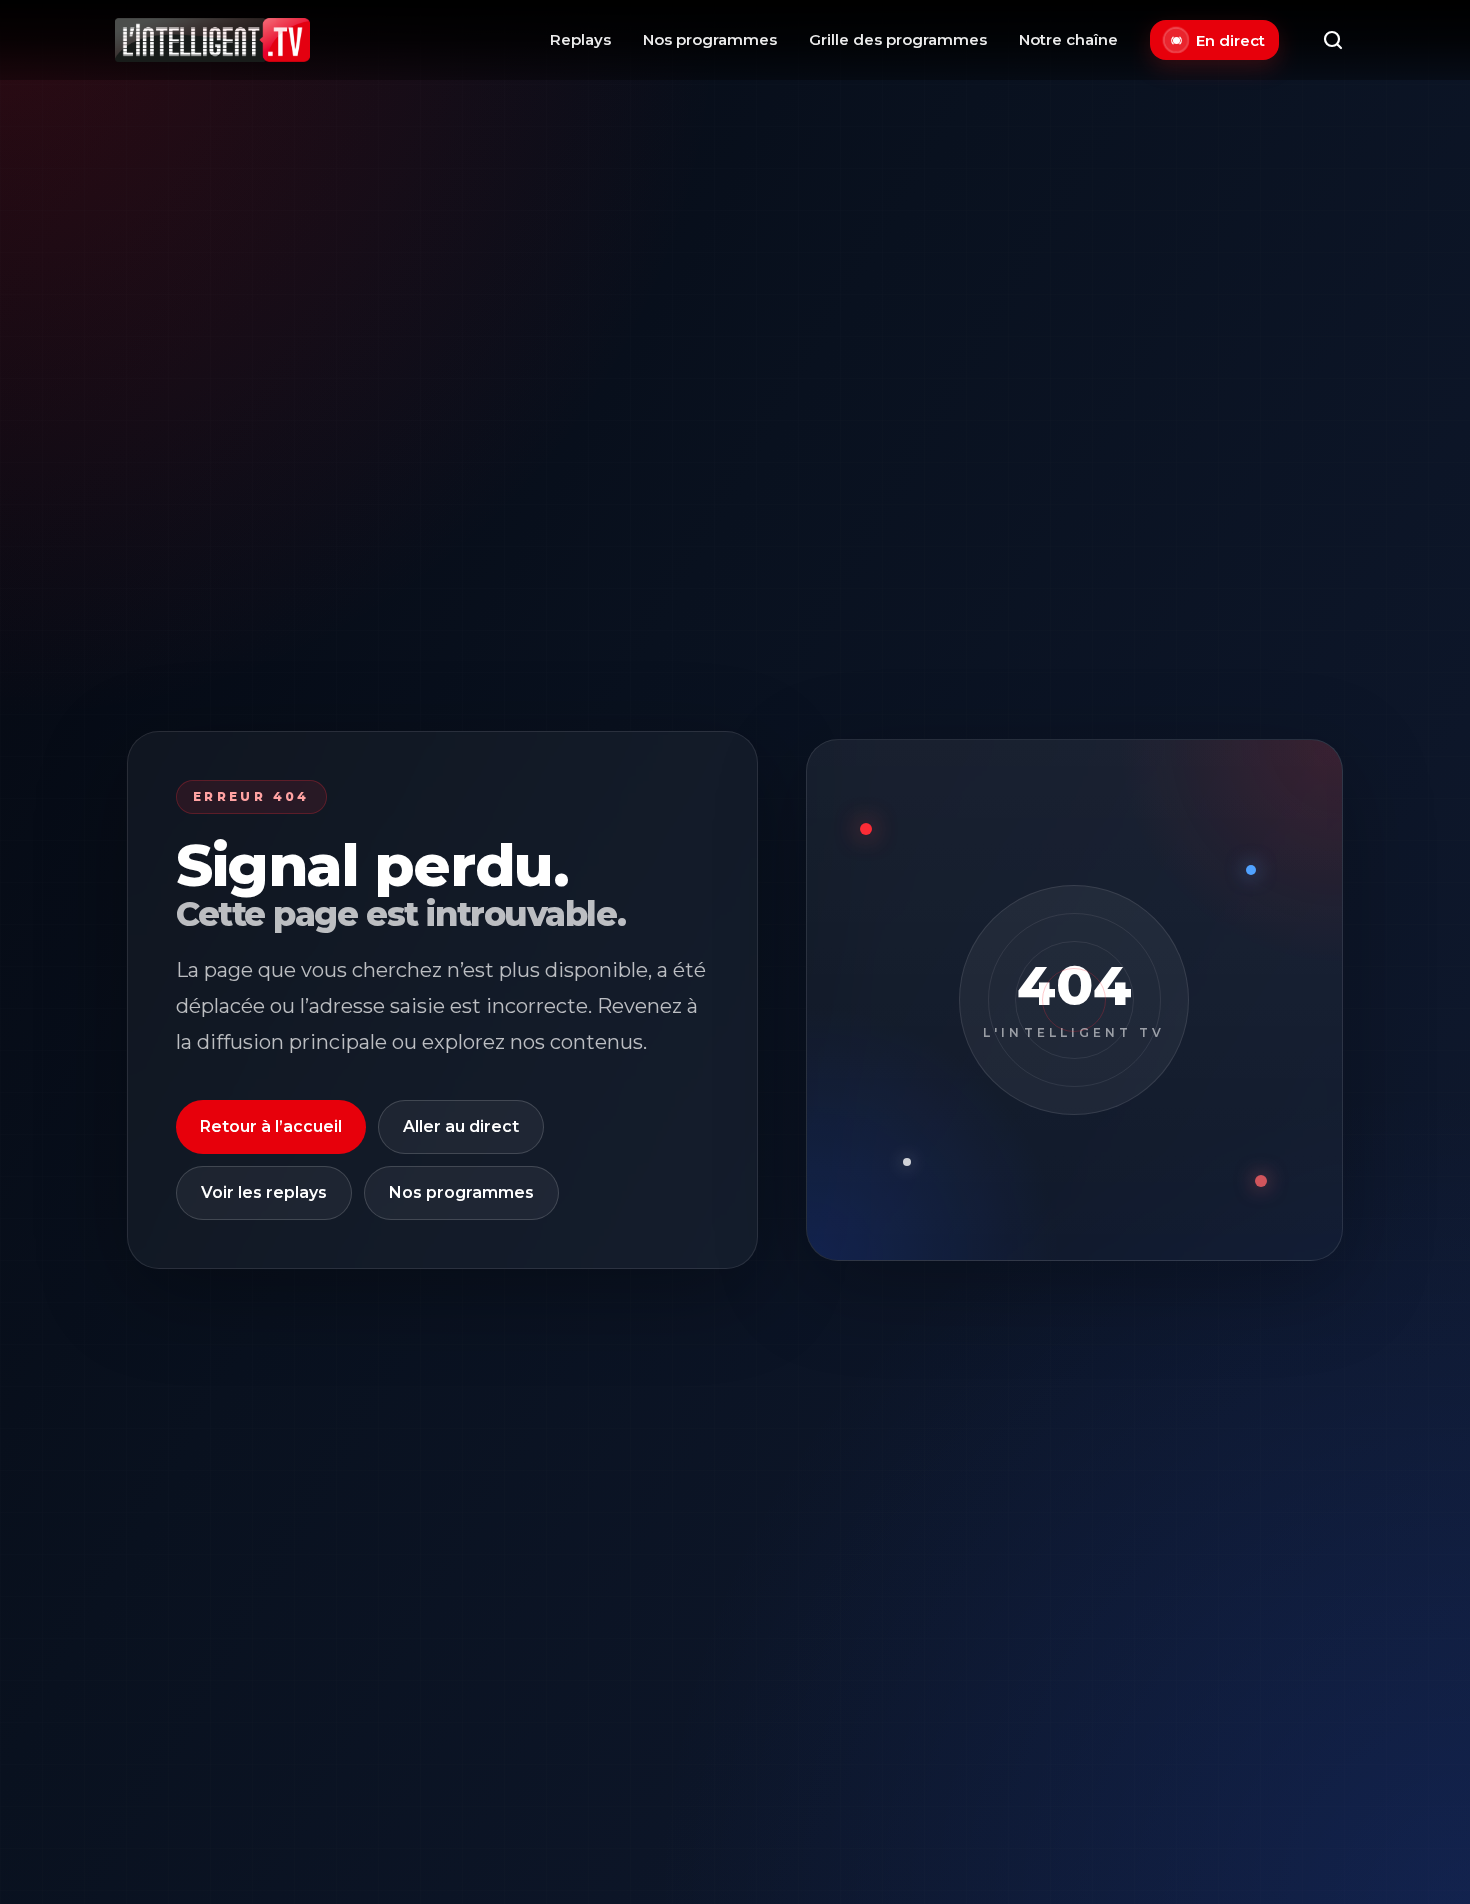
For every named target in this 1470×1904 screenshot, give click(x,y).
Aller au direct (461, 1126)
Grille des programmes (898, 39)
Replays (580, 39)
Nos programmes (710, 39)
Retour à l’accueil (271, 1126)
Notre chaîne (1068, 39)
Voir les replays (264, 1192)
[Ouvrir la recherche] (1333, 40)
